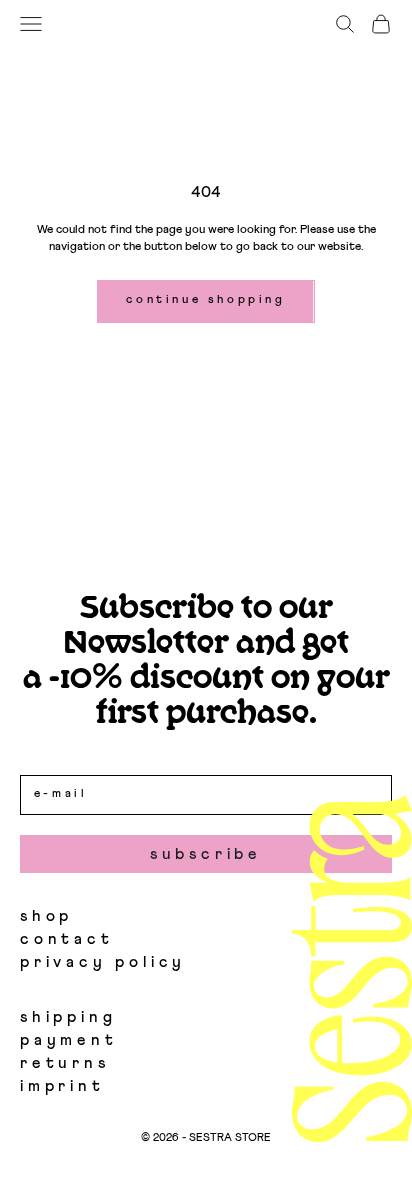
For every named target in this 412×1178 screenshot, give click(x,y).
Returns (65, 1063)
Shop (46, 916)
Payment (69, 1040)
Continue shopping (205, 300)
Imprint (62, 1086)
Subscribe (206, 854)
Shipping (68, 1017)
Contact (67, 939)
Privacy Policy (103, 962)
